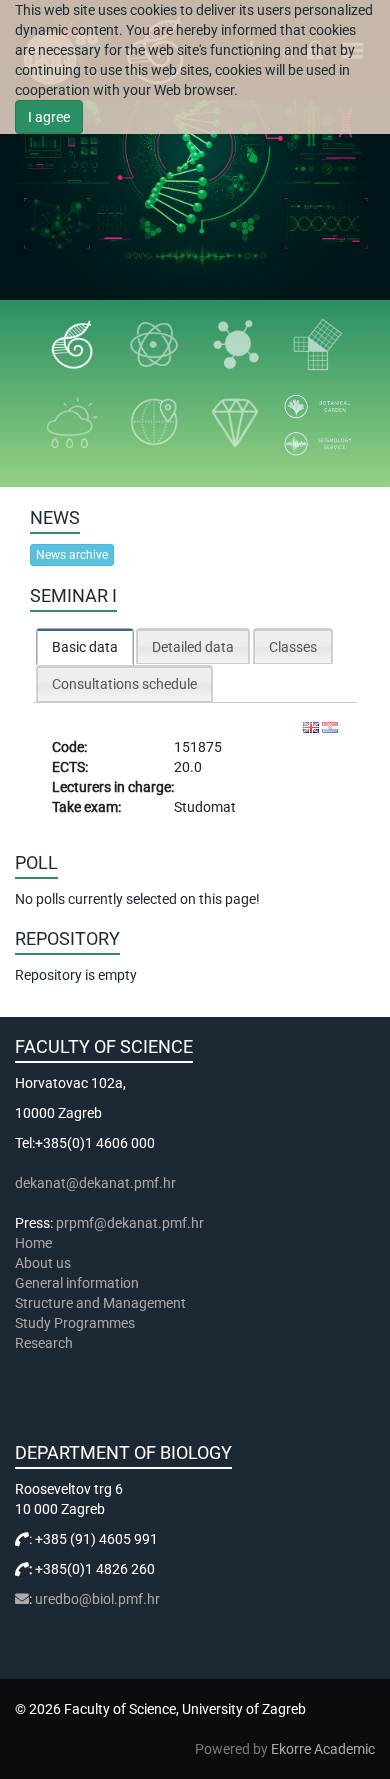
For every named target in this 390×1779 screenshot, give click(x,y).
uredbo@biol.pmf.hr (97, 1599)
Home (33, 1243)
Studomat (205, 807)
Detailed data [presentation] (193, 647)
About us (44, 1263)
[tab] (85, 646)
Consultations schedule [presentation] (124, 684)
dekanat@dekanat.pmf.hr (95, 1183)
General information (77, 1283)
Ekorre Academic (323, 1749)
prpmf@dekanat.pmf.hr (130, 1223)
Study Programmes (75, 1323)
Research (45, 1343)
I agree (49, 117)
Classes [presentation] (293, 647)
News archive (72, 555)
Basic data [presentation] (85, 647)
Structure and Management (100, 1303)
